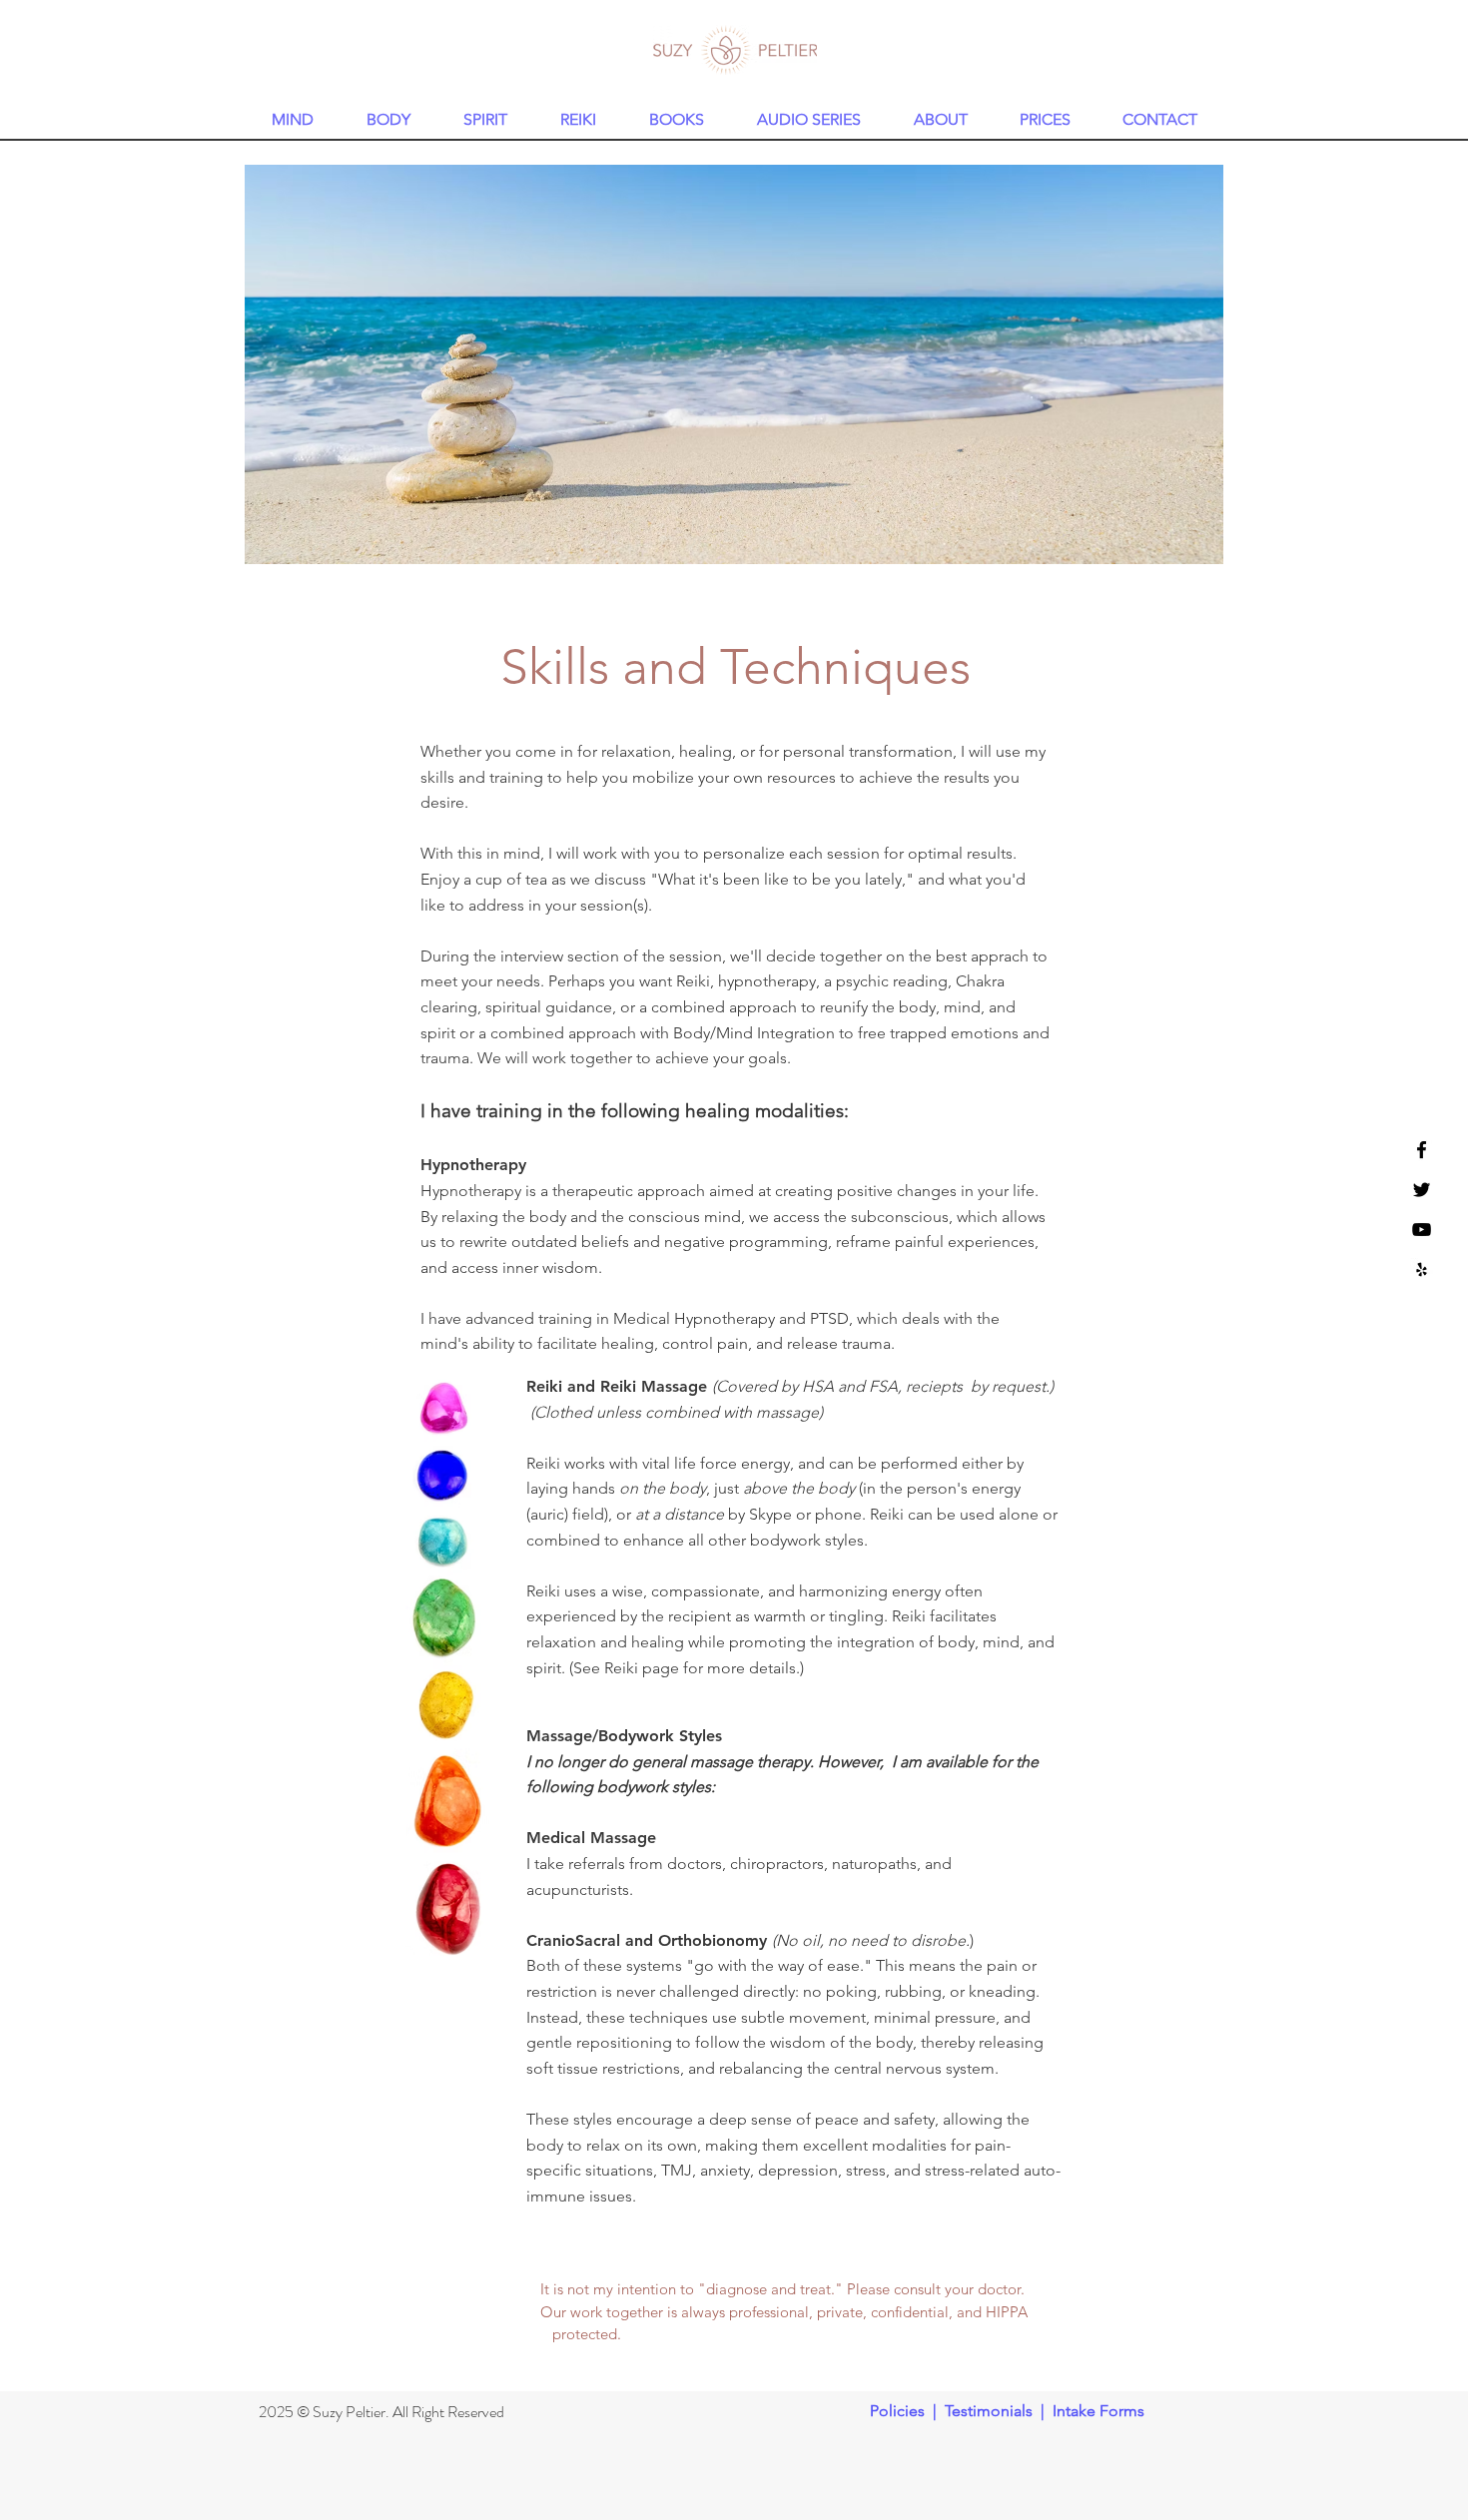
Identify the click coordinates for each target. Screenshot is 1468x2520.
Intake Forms (1099, 2411)
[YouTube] (1422, 1230)
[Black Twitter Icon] (1422, 1190)
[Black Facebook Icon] (1422, 1150)
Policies (897, 2411)
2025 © (286, 2412)
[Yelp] (1422, 1269)
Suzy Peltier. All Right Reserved (408, 2412)
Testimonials (989, 2411)
